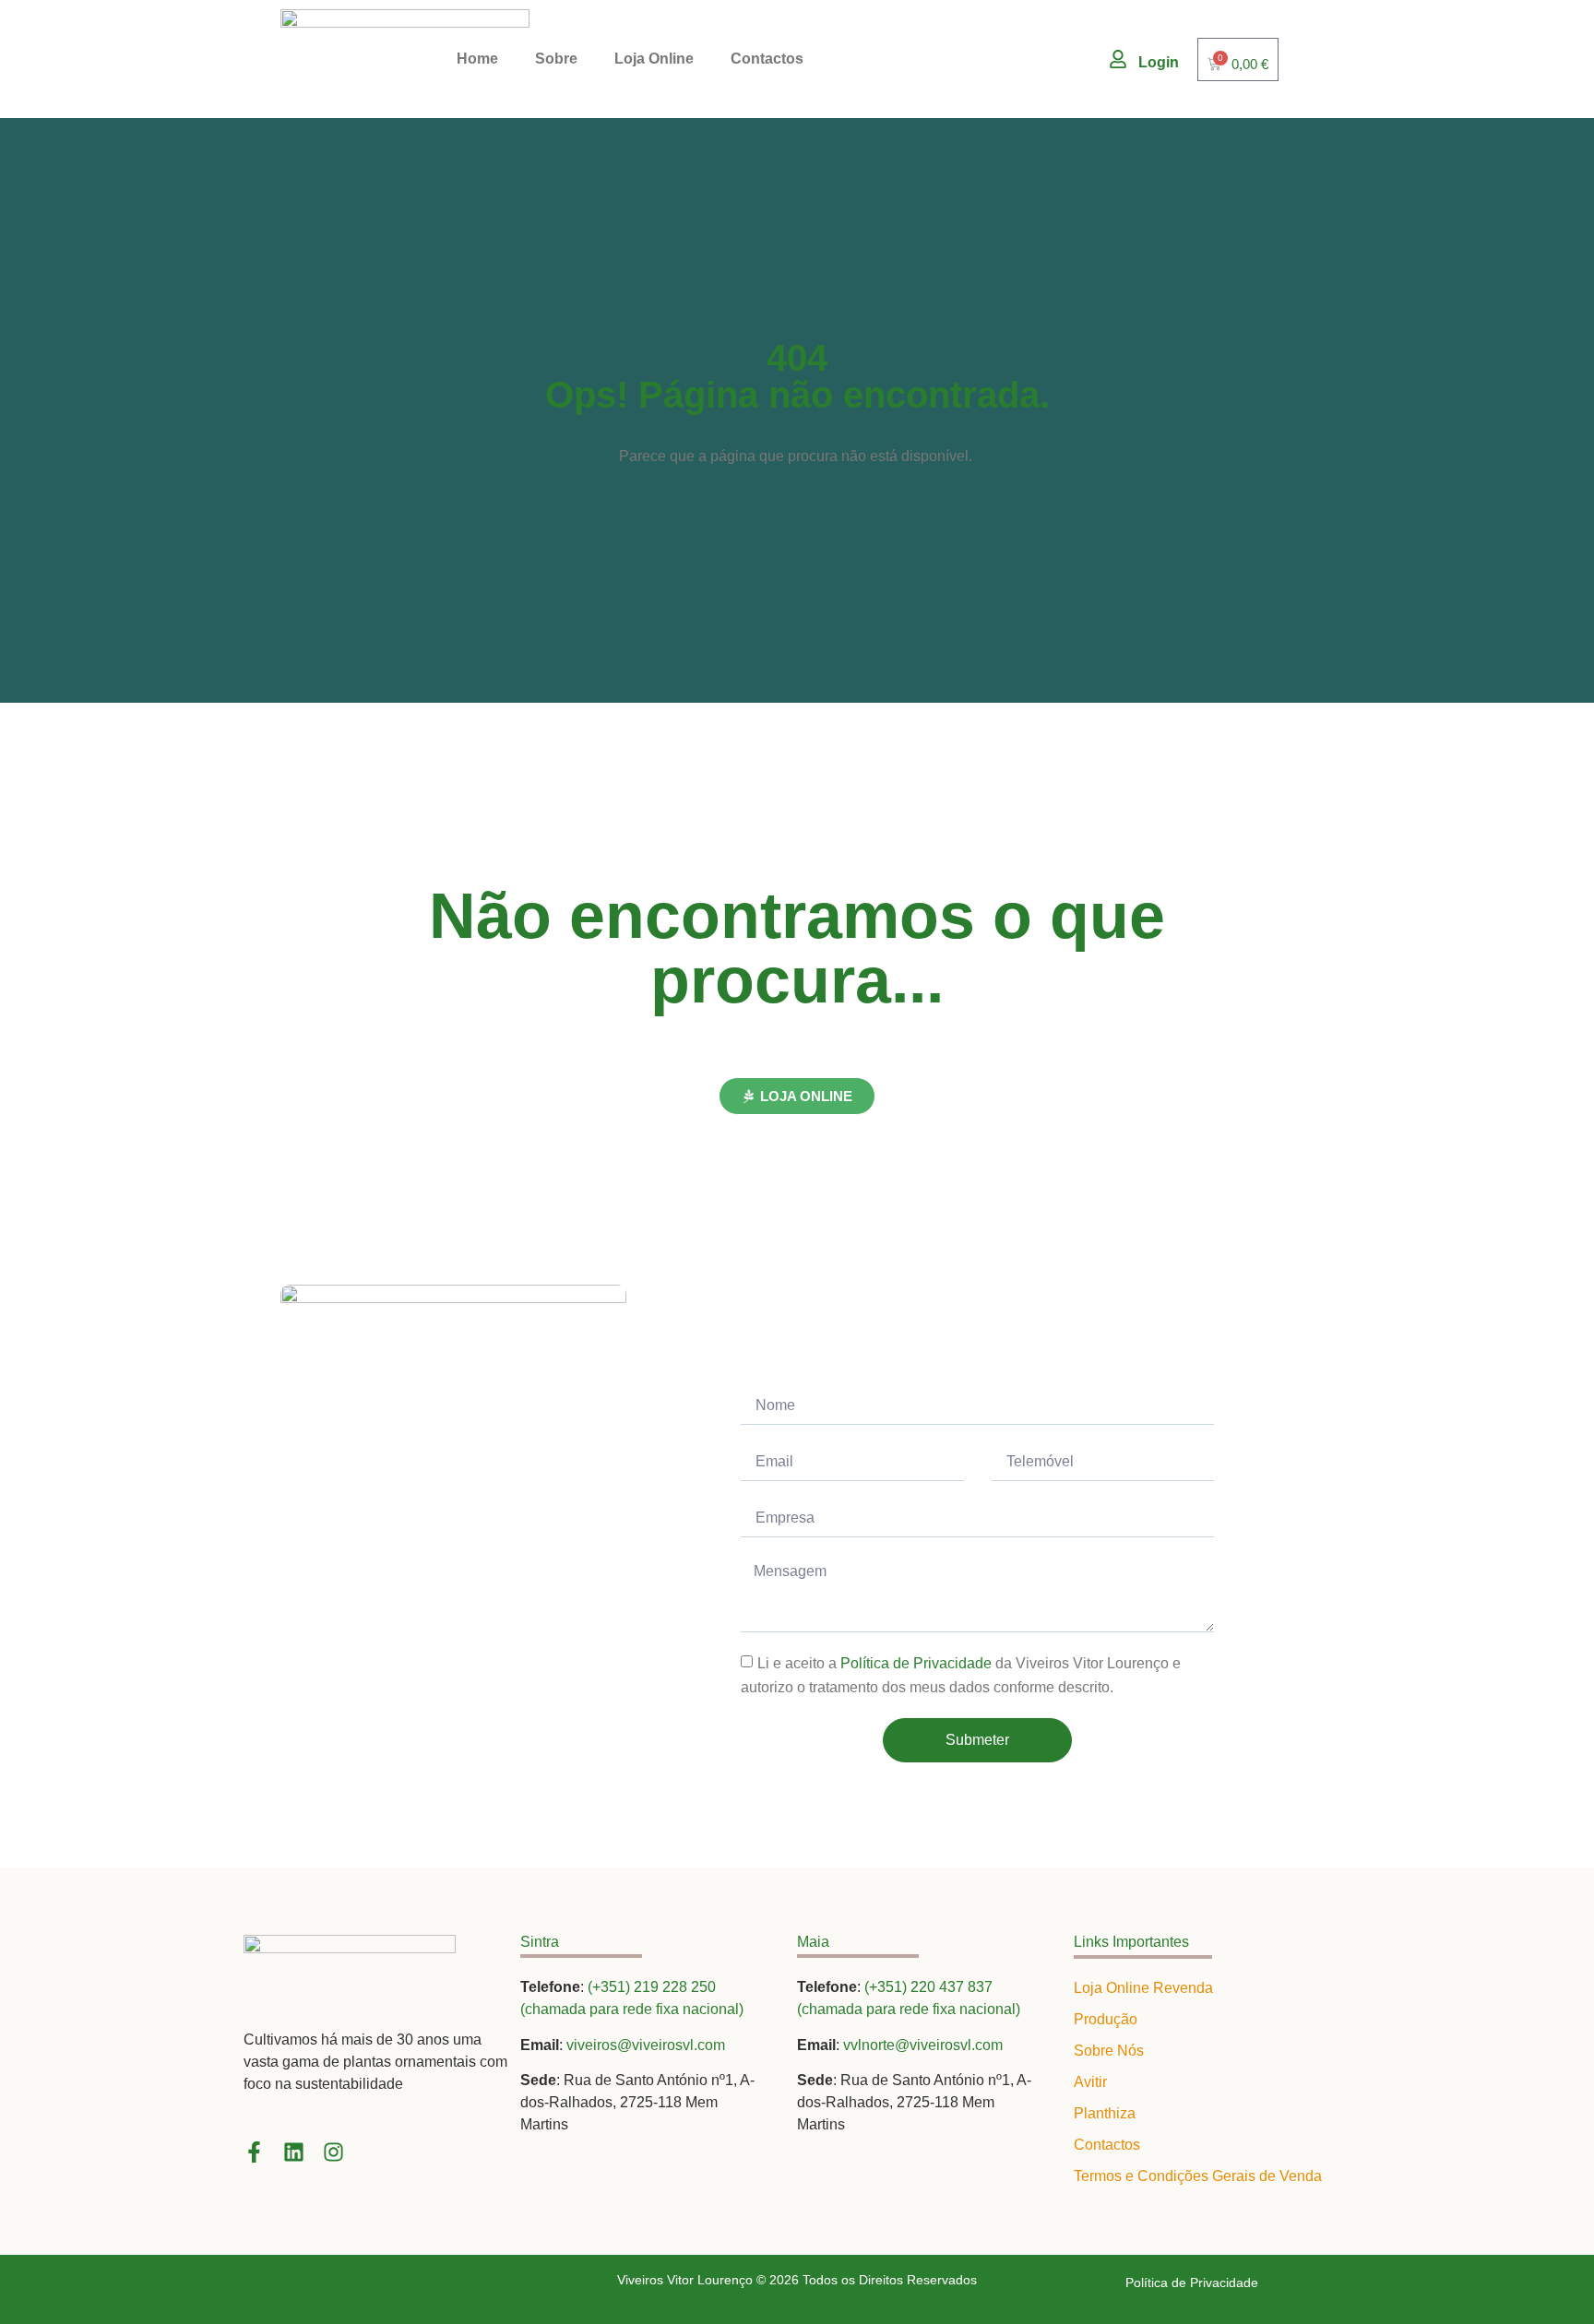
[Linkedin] (294, 2152)
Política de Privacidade (916, 1663)
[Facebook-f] (254, 2152)
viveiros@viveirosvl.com (646, 2045)
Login (1159, 62)
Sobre (556, 59)
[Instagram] (333, 2152)
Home (477, 59)
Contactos (767, 59)
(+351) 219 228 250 (652, 1987)
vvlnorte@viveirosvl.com (923, 2045)
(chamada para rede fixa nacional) (632, 2009)
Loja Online (654, 59)
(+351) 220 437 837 (928, 1987)
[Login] (1118, 59)
